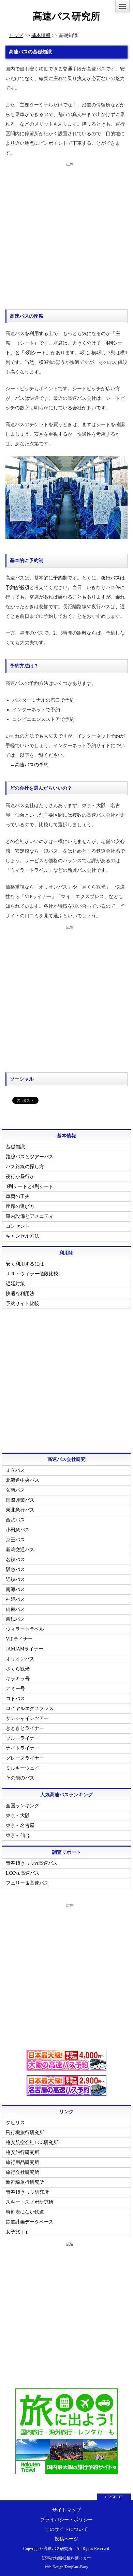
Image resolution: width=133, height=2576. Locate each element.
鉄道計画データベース (30, 2222)
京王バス (15, 1540)
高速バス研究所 (66, 16)
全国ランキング (23, 1806)
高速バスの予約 (32, 765)
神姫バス (15, 1599)
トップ (16, 35)
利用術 (66, 1253)
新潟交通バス (20, 1550)
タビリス (15, 2123)
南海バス (15, 1589)
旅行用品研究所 (23, 2162)
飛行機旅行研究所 (25, 2133)
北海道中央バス (23, 1480)
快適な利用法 (20, 1294)
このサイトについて (66, 2529)
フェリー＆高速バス (27, 1883)
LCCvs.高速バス (23, 1873)
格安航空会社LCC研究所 (32, 2143)
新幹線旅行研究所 (25, 2182)
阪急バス (15, 1570)
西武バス (15, 1520)
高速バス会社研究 (66, 1459)
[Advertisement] (66, 236)
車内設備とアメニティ (30, 1216)
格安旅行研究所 (23, 2152)
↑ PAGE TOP (114, 2497)
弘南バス (15, 1490)
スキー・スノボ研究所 (30, 2202)
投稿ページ (66, 2539)
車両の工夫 (18, 1196)
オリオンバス (20, 1659)
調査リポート (66, 1852)
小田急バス (18, 1530)
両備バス (15, 1609)
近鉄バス (15, 1579)
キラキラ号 (18, 1679)
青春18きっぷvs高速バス (32, 1863)
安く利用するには (25, 1264)
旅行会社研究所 (23, 2172)
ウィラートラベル (25, 1629)
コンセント (18, 1226)
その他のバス (20, 1778)
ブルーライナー (23, 1738)
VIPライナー (19, 1639)
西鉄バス (15, 1619)
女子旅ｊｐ (18, 2232)
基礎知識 (15, 1147)
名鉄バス (15, 1560)
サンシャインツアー (27, 1718)
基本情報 (41, 35)
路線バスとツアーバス (30, 1157)
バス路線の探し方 (25, 1167)
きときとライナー (25, 1728)
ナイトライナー (23, 1748)
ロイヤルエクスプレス (30, 1708)
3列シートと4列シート (30, 1187)
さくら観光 (18, 1669)
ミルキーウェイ (23, 1768)
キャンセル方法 (23, 1236)
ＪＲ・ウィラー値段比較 (32, 1274)
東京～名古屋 (20, 1826)
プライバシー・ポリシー (66, 2520)
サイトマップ (66, 2510)
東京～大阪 (18, 1816)
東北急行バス (20, 1510)
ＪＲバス (15, 1470)
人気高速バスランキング (66, 1795)
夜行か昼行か (20, 1177)
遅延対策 (15, 1284)
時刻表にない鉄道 (25, 2212)
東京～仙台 (18, 1835)
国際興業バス (20, 1500)
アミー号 (15, 1689)
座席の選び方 (20, 1206)
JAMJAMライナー (25, 1649)
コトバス (15, 1699)
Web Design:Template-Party (66, 2567)
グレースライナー (25, 1758)
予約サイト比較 (23, 1304)
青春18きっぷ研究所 (27, 2192)
